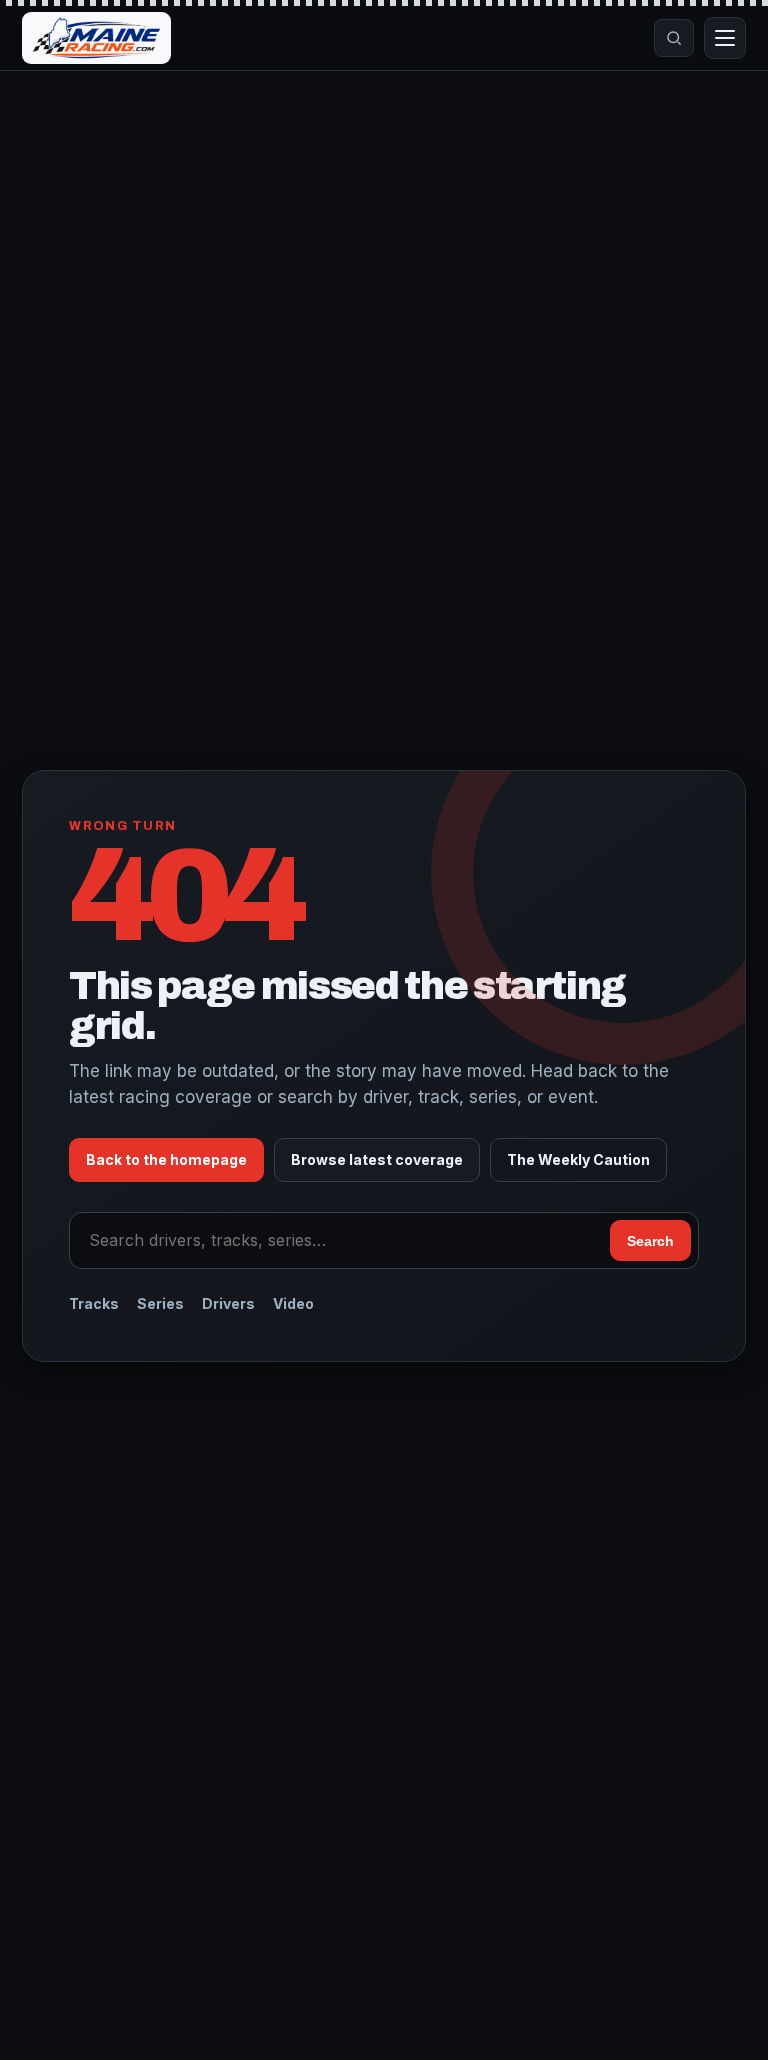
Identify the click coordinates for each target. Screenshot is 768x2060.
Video (293, 1303)
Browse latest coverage (377, 1159)
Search (650, 1241)
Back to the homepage (166, 1159)
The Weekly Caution (578, 1159)
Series (160, 1303)
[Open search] (674, 38)
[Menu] (725, 38)
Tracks (94, 1303)
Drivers (228, 1303)
